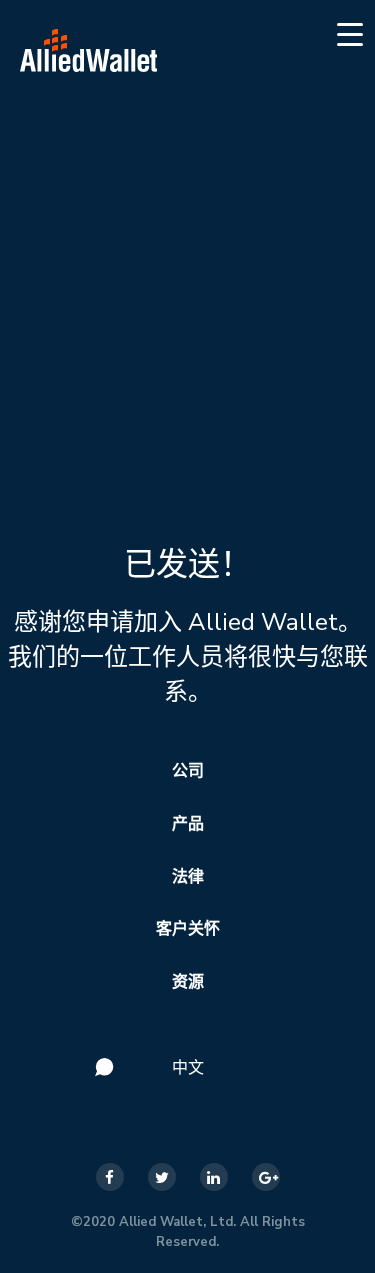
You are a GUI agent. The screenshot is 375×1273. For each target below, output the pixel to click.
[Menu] (351, 33)
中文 (188, 1068)
